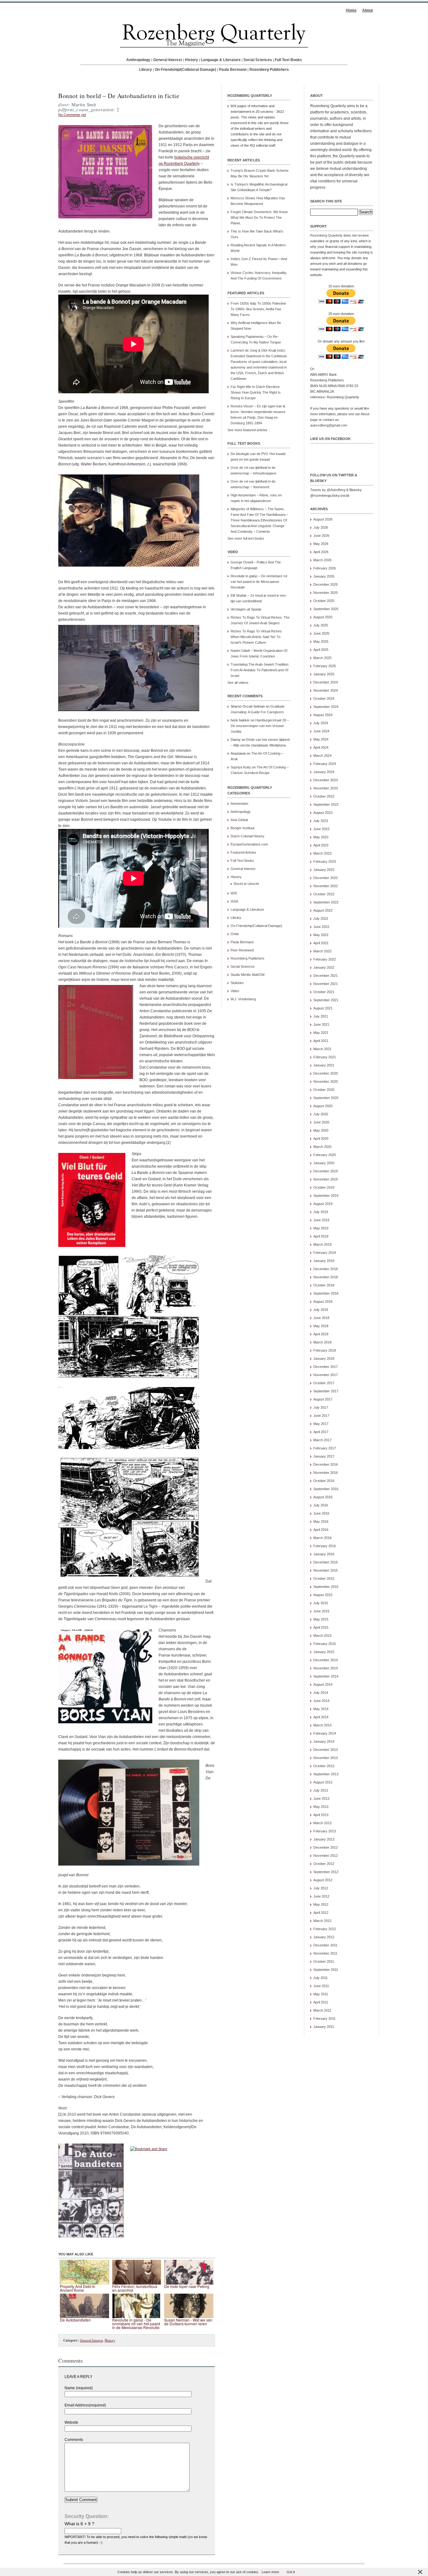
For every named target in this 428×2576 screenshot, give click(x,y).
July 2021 (321, 1016)
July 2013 (321, 1790)
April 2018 (321, 1334)
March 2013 (322, 1823)
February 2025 (325, 666)
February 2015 (325, 1644)
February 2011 (324, 2018)
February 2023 (325, 861)
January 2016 (324, 1554)
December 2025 (326, 584)
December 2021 (326, 976)
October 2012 (324, 1864)
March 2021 (322, 1049)
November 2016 (326, 1473)
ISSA (234, 901)
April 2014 (321, 1717)
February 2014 (325, 1733)
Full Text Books (288, 60)
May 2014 (321, 1709)
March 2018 (322, 1342)
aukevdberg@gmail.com (329, 425)
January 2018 (324, 1359)
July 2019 (321, 1212)
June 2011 (321, 1986)
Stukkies (237, 983)
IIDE (234, 893)
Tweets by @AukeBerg (328, 490)
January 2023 (324, 870)
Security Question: (87, 2516)
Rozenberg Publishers (269, 70)
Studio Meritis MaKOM (248, 975)
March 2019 (322, 1244)
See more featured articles (248, 430)
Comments (74, 2440)
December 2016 (326, 1464)
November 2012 (326, 1856)
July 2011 (321, 1978)
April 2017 (321, 1432)
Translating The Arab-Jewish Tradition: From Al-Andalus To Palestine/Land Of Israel (260, 670)
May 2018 (321, 1326)
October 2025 (324, 601)
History (191, 60)
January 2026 (324, 576)
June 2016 (321, 1513)
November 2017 (326, 1375)
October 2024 (324, 699)
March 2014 (322, 1725)
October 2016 (324, 1481)
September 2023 (326, 804)
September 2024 (326, 707)
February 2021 (325, 1057)
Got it (291, 2572)
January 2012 (324, 1937)
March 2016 (322, 1538)
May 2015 (321, 1619)
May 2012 (321, 1904)
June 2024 (321, 731)
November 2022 (326, 886)
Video (235, 991)
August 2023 (323, 813)
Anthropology (138, 60)
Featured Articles (243, 852)
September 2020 (326, 1098)
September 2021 (326, 1000)
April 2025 (321, 650)
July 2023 (321, 821)
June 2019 (321, 1220)
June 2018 (321, 1318)
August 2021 (323, 1008)
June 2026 (321, 536)
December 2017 (326, 1367)
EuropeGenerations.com (249, 844)
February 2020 (325, 1155)
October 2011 (324, 1961)
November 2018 (326, 1277)
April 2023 (321, 845)
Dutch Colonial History (248, 836)
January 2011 (324, 2027)
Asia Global (239, 820)
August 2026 (323, 519)
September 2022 (326, 902)
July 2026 (321, 527)
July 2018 (321, 1310)
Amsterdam (239, 804)
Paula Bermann (233, 70)
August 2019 (323, 1204)
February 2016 (325, 1546)
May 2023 (321, 837)
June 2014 (321, 1701)
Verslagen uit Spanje (246, 609)
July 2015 (321, 1603)
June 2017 (321, 1416)
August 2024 (323, 715)
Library (146, 70)
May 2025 (321, 641)
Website (71, 2422)
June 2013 (321, 1798)
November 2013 (326, 1758)
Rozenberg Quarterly (326, 235)
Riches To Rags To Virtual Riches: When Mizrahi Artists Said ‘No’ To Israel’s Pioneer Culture (257, 637)
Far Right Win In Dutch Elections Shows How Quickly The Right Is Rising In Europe (256, 392)
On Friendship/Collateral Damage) (256, 926)
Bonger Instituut (243, 828)
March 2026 (322, 560)
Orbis (235, 934)
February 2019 (325, 1253)
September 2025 (326, 609)
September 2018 (326, 1293)
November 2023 (326, 788)
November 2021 (326, 984)
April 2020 (321, 1139)
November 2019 (326, 1179)
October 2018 (324, 1285)
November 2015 (326, 1570)
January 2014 (324, 1741)
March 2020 (322, 1147)
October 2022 (324, 894)
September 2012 (326, 1872)
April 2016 (321, 1530)
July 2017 (321, 1407)
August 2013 (323, 1782)
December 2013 (326, 1750)
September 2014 (326, 1676)
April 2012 (321, 1913)
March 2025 (322, 658)
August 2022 (323, 910)
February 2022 (325, 959)
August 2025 (323, 617)
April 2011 (321, 2002)
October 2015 (324, 1579)
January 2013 (324, 1839)
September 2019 (326, 1196)
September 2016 (326, 1489)
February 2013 (325, 1831)
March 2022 (322, 951)
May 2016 (321, 1521)
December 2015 (326, 1562)
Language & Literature (221, 60)
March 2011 (322, 2010)
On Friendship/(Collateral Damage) (185, 70)
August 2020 (323, 1106)
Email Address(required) (85, 2405)
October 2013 (324, 1766)
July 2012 (321, 1888)
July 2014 (321, 1693)
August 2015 (323, 1595)
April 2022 (321, 943)
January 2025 (324, 674)
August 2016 (323, 1497)
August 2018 (323, 1301)
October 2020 (324, 1090)
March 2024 (322, 756)
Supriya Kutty (241, 767)
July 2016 (321, 1505)
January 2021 (324, 1065)
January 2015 (324, 1652)
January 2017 (324, 1456)
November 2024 (326, 690)
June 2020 (321, 1122)
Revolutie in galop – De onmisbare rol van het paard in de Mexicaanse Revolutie (259, 582)
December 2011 (325, 1945)
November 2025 (326, 593)
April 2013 (321, 1815)
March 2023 (322, 853)
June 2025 (321, 633)
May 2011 (321, 1994)
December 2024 (326, 682)
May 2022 (321, 935)
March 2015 (322, 1636)
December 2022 (326, 878)
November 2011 (325, 1953)
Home (351, 10)
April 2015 (321, 1627)
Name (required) (79, 2388)
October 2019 (324, 1187)
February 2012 (325, 1929)
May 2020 (321, 1130)
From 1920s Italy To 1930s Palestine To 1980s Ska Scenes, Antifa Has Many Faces (258, 309)
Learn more (270, 2572)
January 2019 (324, 1261)
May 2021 (321, 1033)
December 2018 (326, 1269)
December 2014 (326, 1660)
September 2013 (326, 1774)
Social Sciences (258, 60)
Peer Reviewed (242, 950)
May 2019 (321, 1228)
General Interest (168, 60)
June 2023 (321, 829)
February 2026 (325, 568)
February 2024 (325, 764)
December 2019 (326, 1171)
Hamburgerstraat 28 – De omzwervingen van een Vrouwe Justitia (260, 726)
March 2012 (322, 1921)
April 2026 (321, 552)
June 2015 (321, 1611)
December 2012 (326, 1847)
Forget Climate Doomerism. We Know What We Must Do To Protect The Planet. (259, 217)
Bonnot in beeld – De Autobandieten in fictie (119, 96)
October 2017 (324, 1383)
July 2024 (321, 723)
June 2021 (321, 1024)
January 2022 (324, 967)
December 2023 (326, 780)
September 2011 (326, 1970)
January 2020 (324, 1163)
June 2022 (321, 927)
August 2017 (323, 1399)
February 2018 (325, 1350)
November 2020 (326, 1081)
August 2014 (323, 1684)
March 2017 (322, 1440)
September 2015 (326, 1587)
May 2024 (321, 739)
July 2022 (321, 919)
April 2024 (321, 747)
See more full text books (246, 538)
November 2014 (326, 1668)
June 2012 (321, 1896)
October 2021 (324, 992)
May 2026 (321, 544)
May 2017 (321, 1424)
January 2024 (324, 772)
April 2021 (321, 1041)
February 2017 (325, 1448)
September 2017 (326, 1391)
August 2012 (323, 1880)
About (368, 10)
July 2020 (321, 1114)
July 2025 (321, 625)
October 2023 (324, 796)
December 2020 (326, 1073)
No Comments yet (72, 115)
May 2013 (321, 1807)
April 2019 (321, 1236)
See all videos (238, 683)
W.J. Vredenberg (243, 999)
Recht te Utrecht (246, 884)
